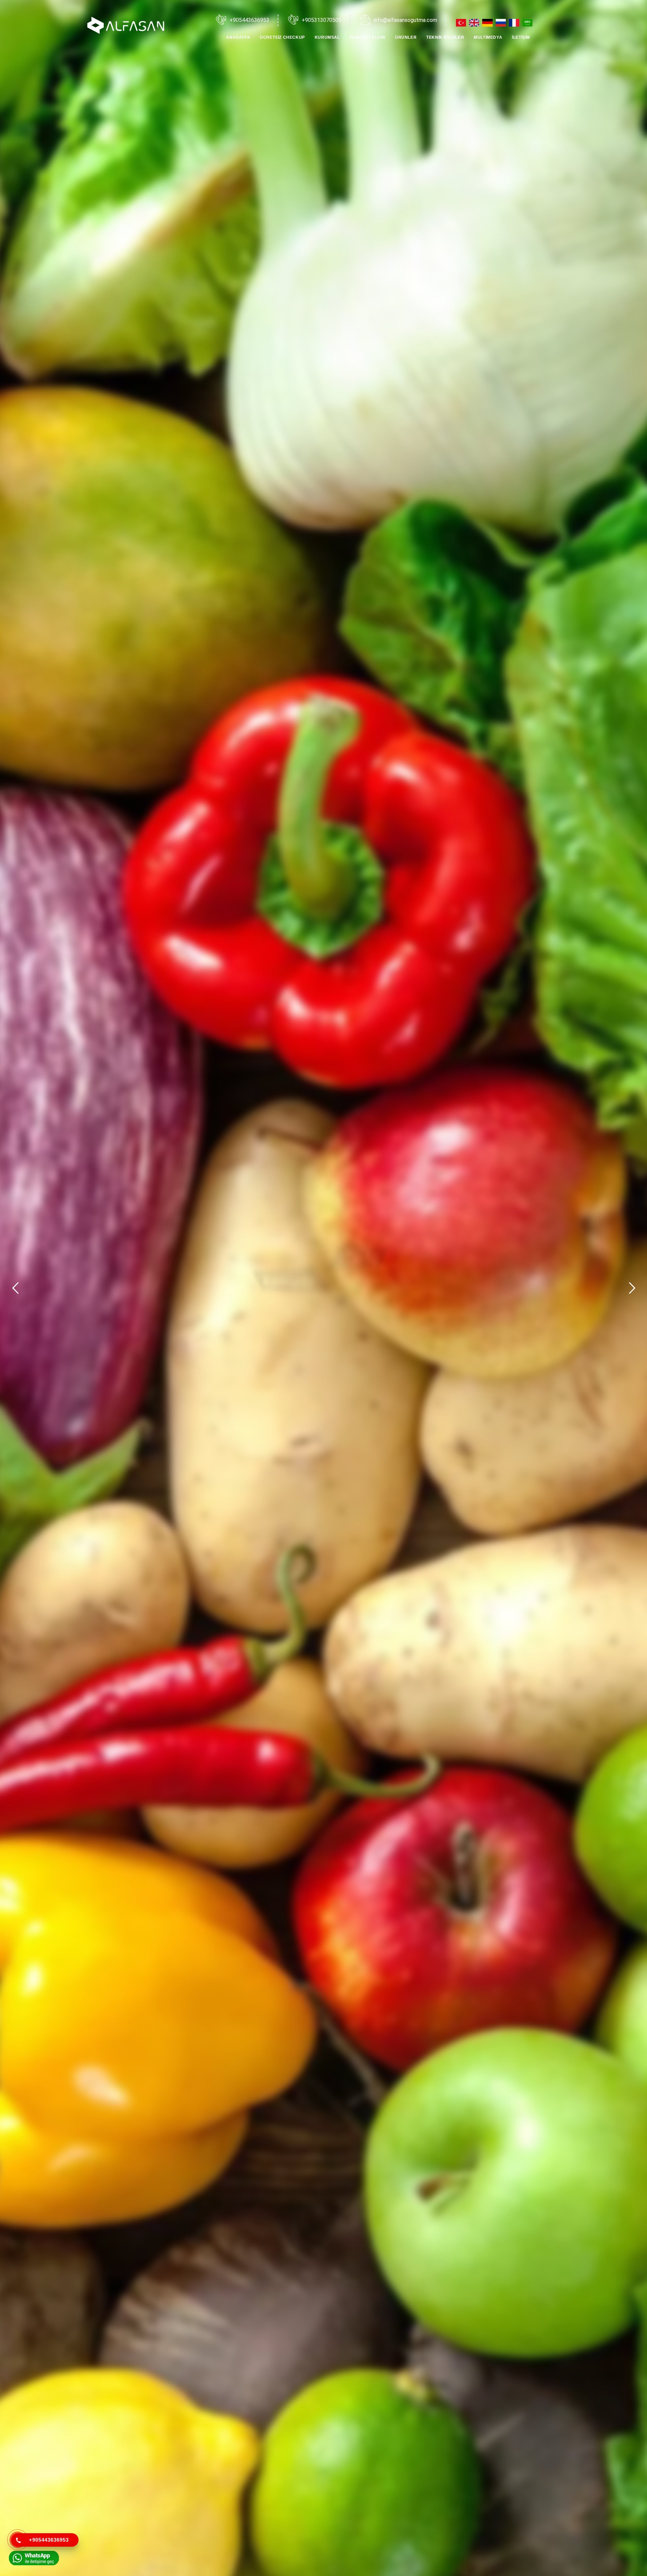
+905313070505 (321, 20)
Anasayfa (238, 37)
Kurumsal (327, 37)
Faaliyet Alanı (367, 37)
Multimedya (488, 37)
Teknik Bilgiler (445, 37)
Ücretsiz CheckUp (282, 37)
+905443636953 (249, 20)
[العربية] (528, 23)
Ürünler (406, 37)
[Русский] (502, 23)
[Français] (515, 23)
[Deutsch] (488, 23)
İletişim (521, 37)
